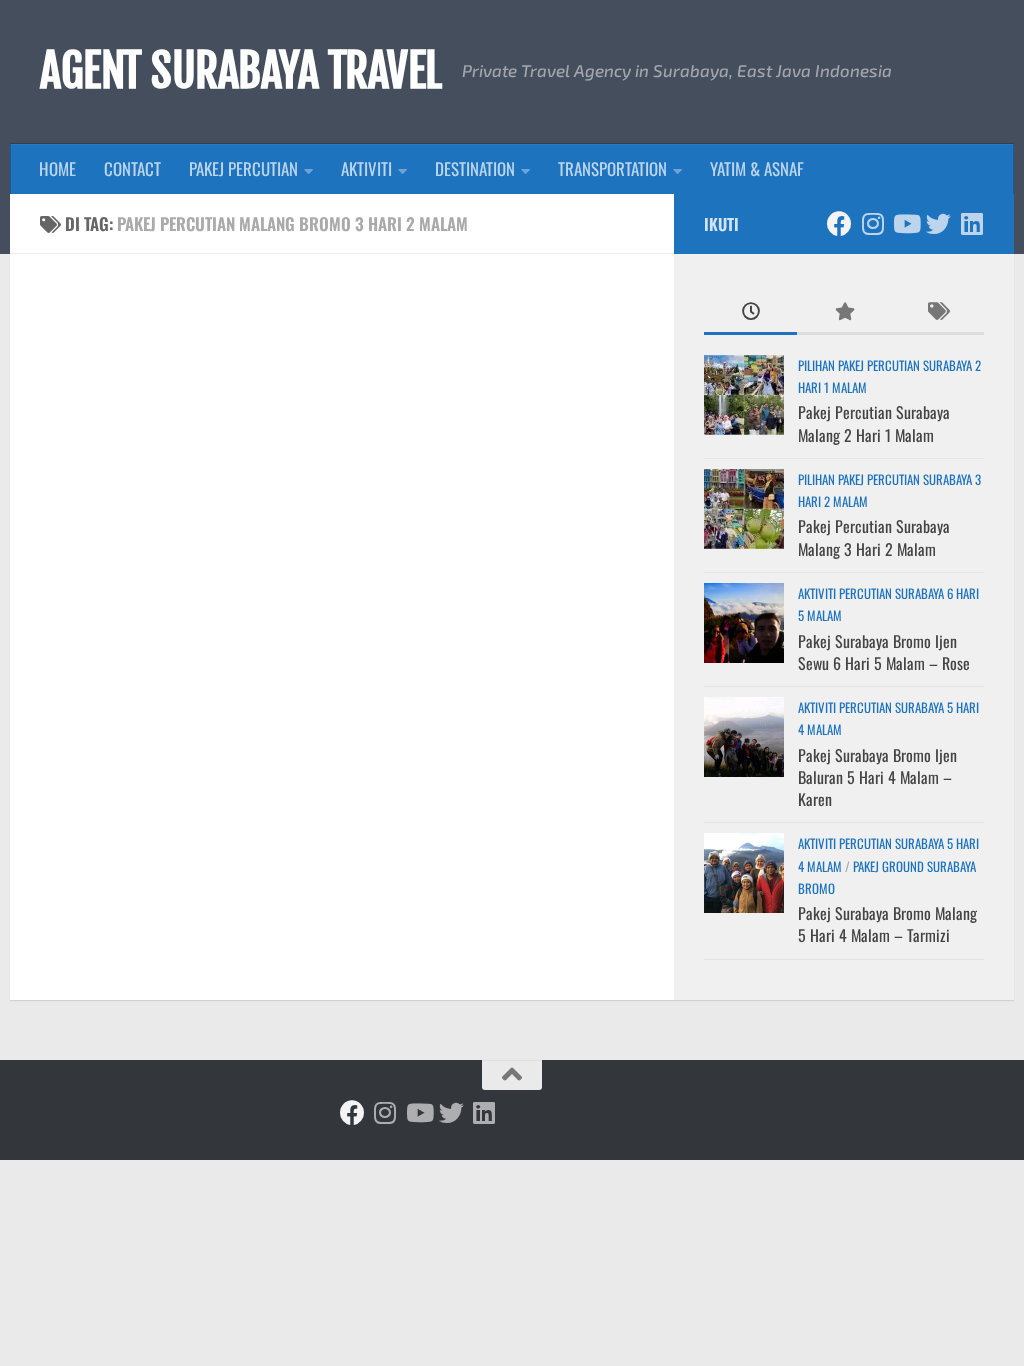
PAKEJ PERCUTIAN (243, 168)
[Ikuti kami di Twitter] (938, 223)
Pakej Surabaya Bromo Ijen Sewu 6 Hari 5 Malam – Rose (884, 652)
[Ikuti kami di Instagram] (872, 223)
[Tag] (937, 312)
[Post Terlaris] (843, 312)
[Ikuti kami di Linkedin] (971, 223)
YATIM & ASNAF (757, 168)
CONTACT (132, 168)
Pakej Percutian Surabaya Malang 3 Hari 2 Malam (874, 537)
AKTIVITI (366, 168)
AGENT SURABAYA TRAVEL (241, 71)
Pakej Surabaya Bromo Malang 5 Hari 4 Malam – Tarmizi (887, 924)
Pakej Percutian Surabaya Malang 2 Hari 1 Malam (874, 423)
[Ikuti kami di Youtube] (905, 223)
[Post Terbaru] (750, 312)
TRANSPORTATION (612, 168)
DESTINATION (475, 168)
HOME (57, 168)
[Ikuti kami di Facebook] (839, 223)
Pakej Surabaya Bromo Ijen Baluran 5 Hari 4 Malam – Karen (877, 777)
